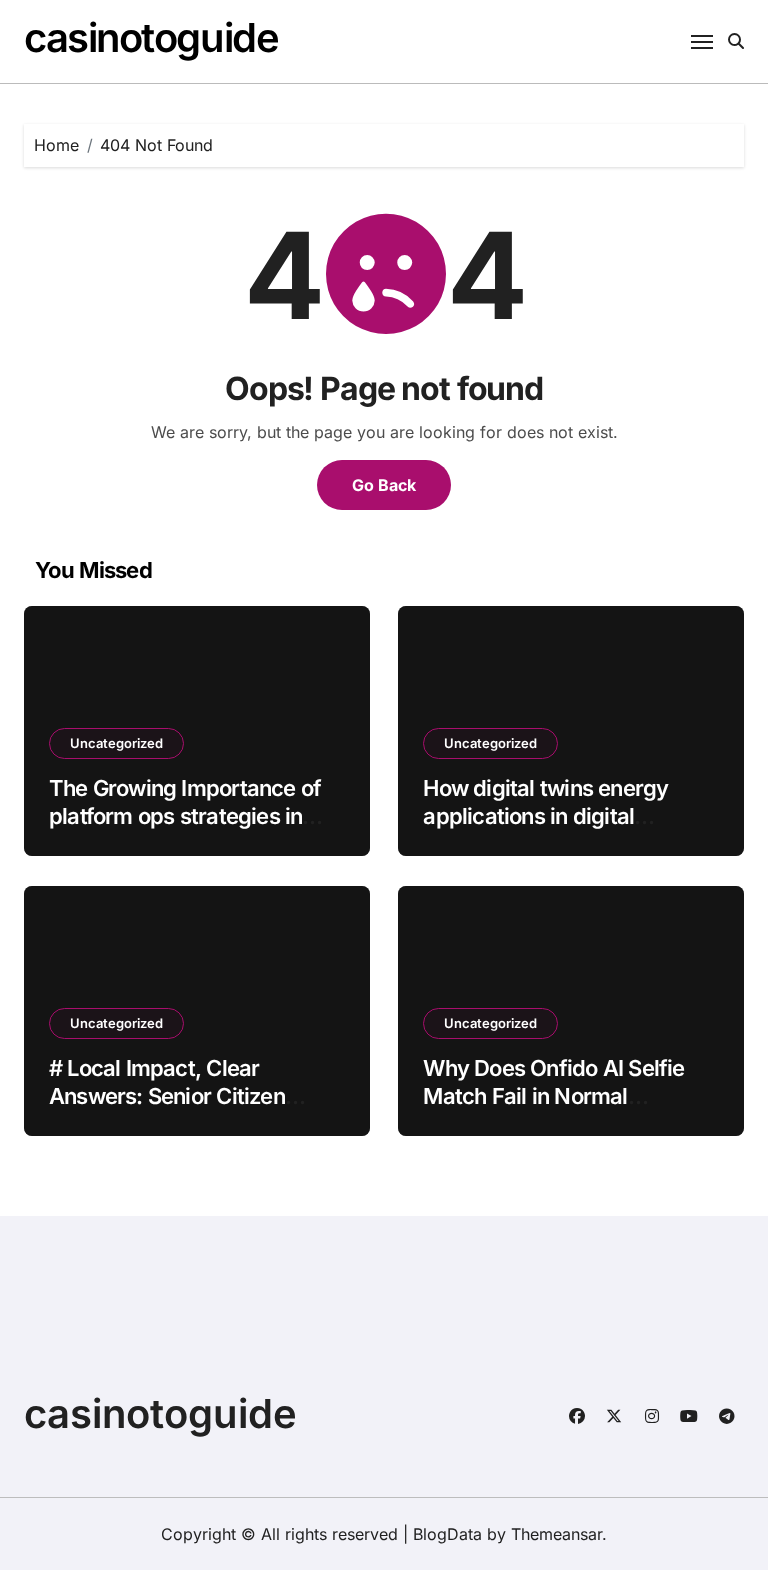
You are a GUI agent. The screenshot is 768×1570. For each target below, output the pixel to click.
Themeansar (556, 1534)
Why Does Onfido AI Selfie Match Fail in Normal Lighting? (553, 1096)
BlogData (447, 1534)
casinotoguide (151, 37)
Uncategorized (116, 743)
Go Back (384, 485)
